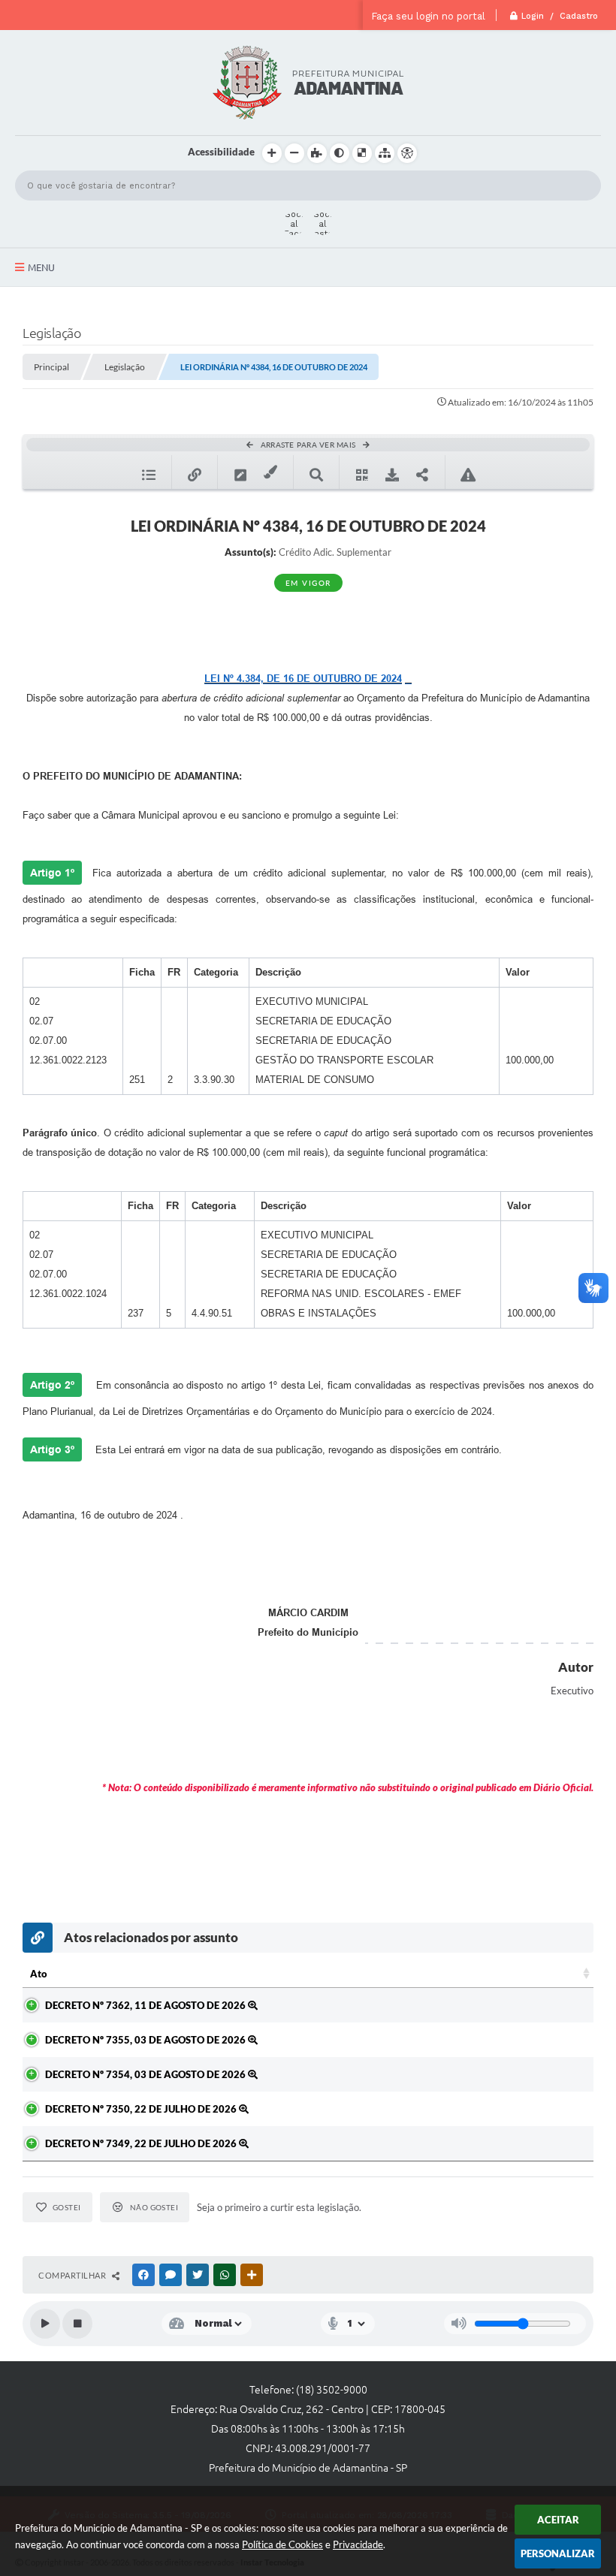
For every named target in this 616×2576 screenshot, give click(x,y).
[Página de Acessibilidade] (407, 153)
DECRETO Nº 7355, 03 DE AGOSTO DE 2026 (146, 2040)
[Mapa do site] (385, 153)
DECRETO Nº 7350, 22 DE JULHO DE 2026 (142, 2109)
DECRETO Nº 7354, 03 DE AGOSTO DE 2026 (146, 2074)
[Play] (45, 2324)
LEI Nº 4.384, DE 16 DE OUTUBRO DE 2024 (303, 679)
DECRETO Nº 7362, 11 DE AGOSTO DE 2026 (146, 2005)
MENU (41, 267)
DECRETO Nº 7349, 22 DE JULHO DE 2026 (142, 2143)
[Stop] (77, 2324)
